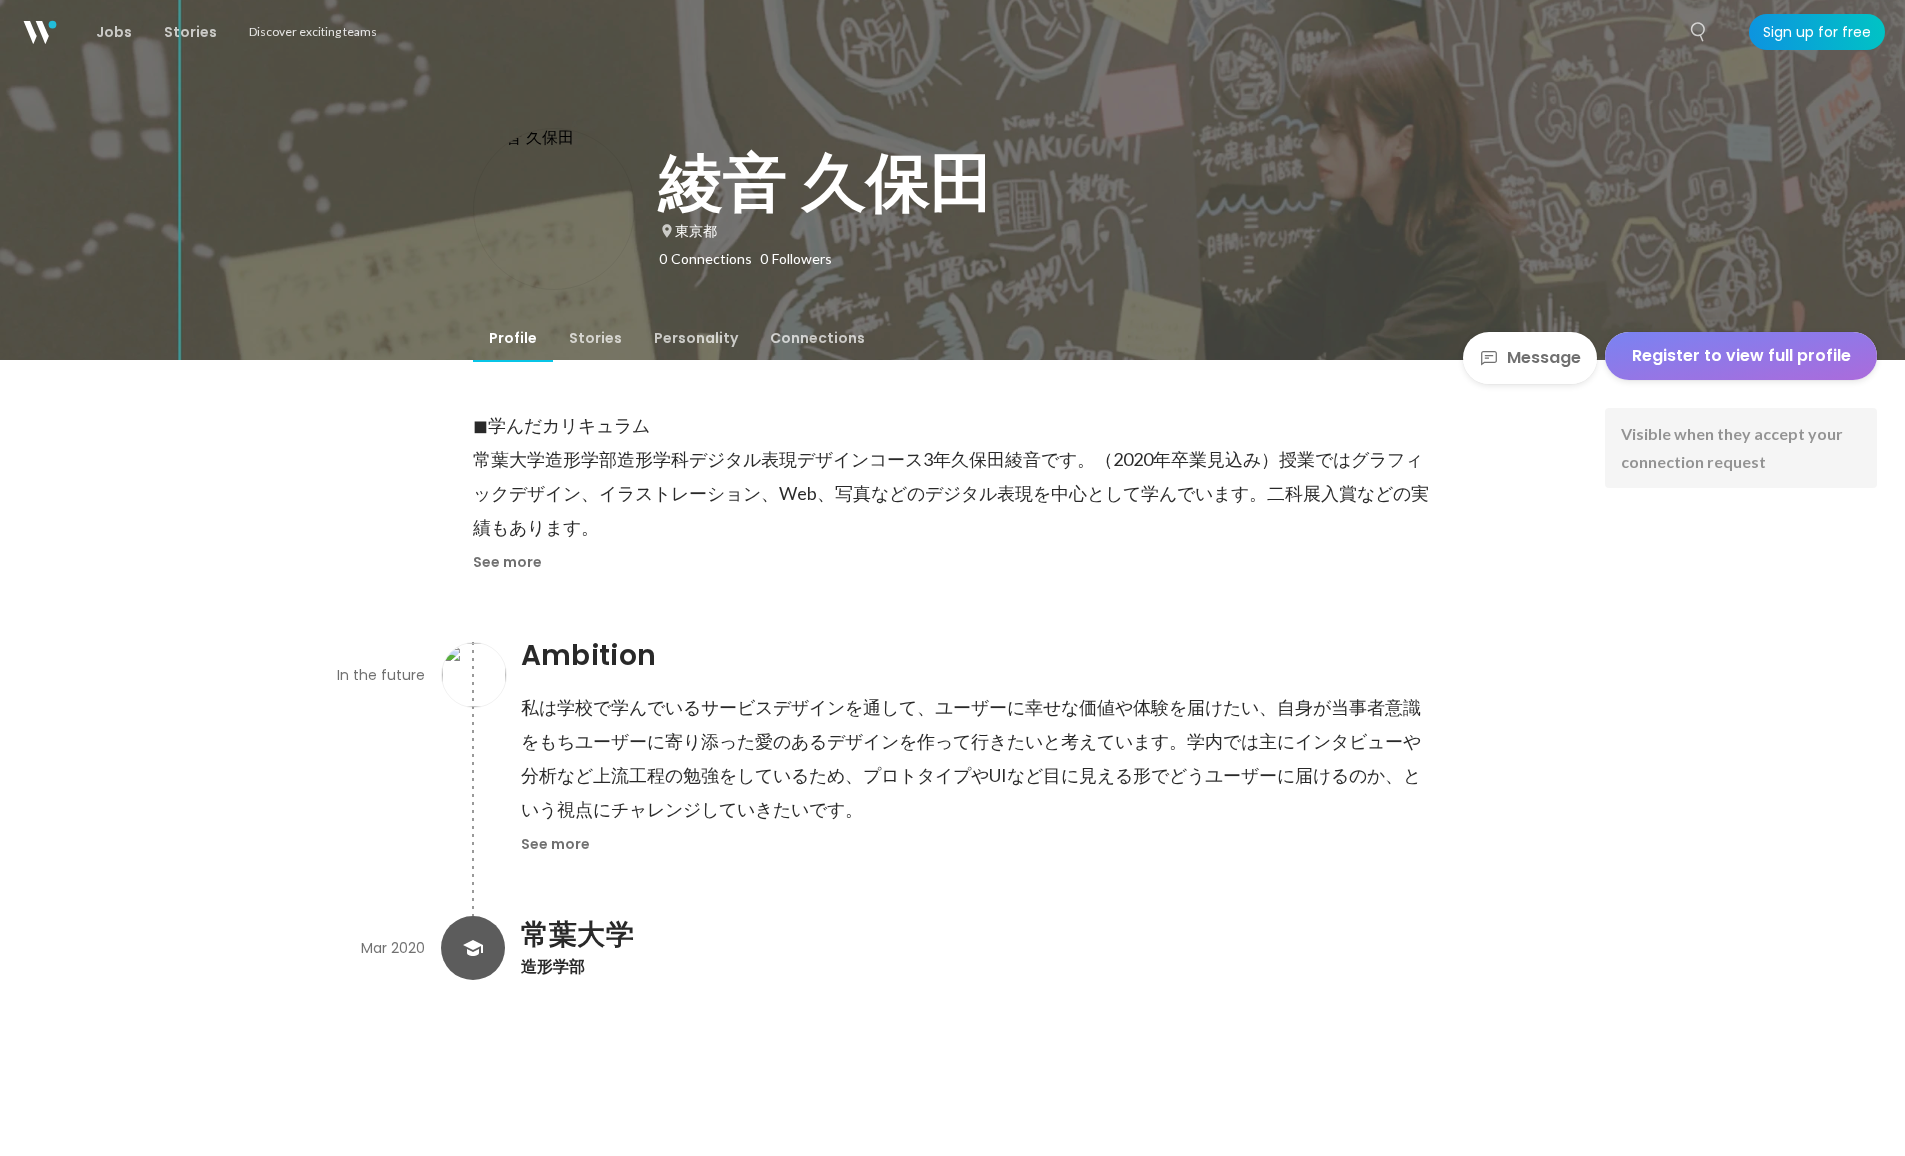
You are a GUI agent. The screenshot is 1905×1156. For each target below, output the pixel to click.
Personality (696, 338)
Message (1544, 357)
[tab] (513, 338)
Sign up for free (1817, 32)
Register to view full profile (1741, 355)
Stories (595, 338)
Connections (817, 338)
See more (507, 562)
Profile (513, 338)
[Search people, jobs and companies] (1699, 32)
